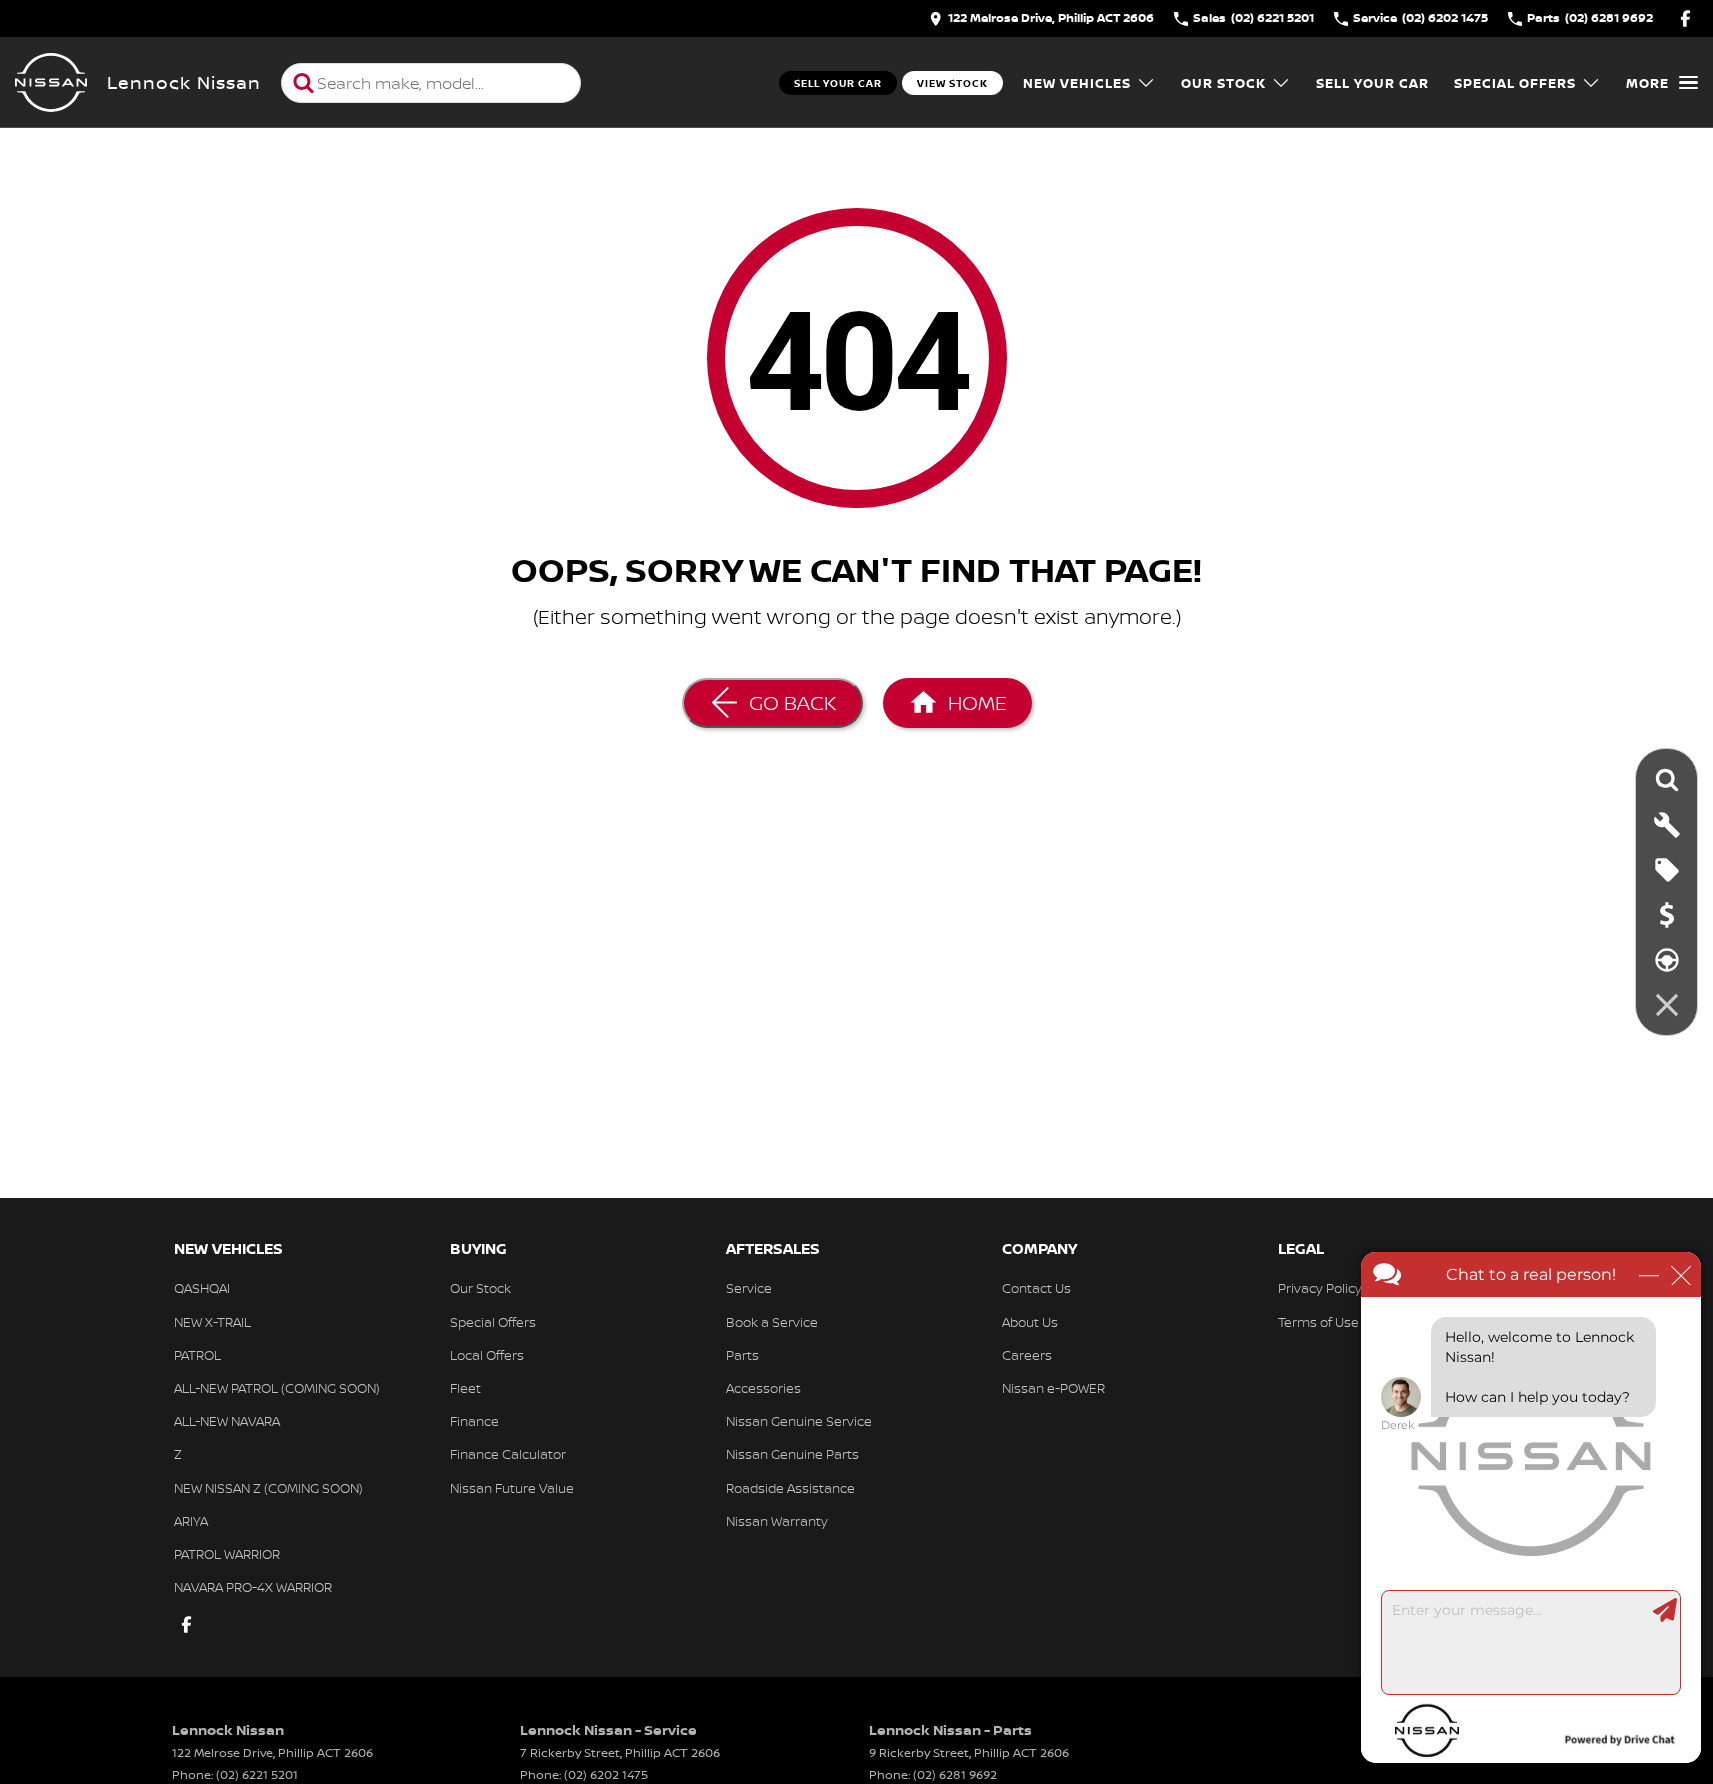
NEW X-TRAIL (212, 1322)
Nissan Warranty (777, 1521)
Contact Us (1036, 1288)
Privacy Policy (1320, 1288)
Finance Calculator (508, 1454)
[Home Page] (51, 83)
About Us (1030, 1322)
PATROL (197, 1355)
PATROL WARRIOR (227, 1554)
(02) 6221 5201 (257, 1774)
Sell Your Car (838, 83)
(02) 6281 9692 (955, 1774)
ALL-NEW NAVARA (227, 1421)
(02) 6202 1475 (606, 1774)
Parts (742, 1355)
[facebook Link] (1685, 18)
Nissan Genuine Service (799, 1421)
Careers (1027, 1355)
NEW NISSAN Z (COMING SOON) (268, 1488)
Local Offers (487, 1355)
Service (749, 1288)
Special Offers (1515, 83)
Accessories (763, 1388)
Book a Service (772, 1322)
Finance (474, 1421)
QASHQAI (202, 1288)
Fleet (465, 1388)
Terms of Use (1318, 1322)
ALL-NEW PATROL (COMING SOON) (277, 1388)
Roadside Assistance (790, 1488)
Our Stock (1223, 83)
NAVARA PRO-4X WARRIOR (253, 1587)
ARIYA (191, 1521)
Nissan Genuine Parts (792, 1454)
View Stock (952, 83)
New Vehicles (1077, 83)
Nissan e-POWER (1053, 1388)
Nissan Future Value (512, 1488)
